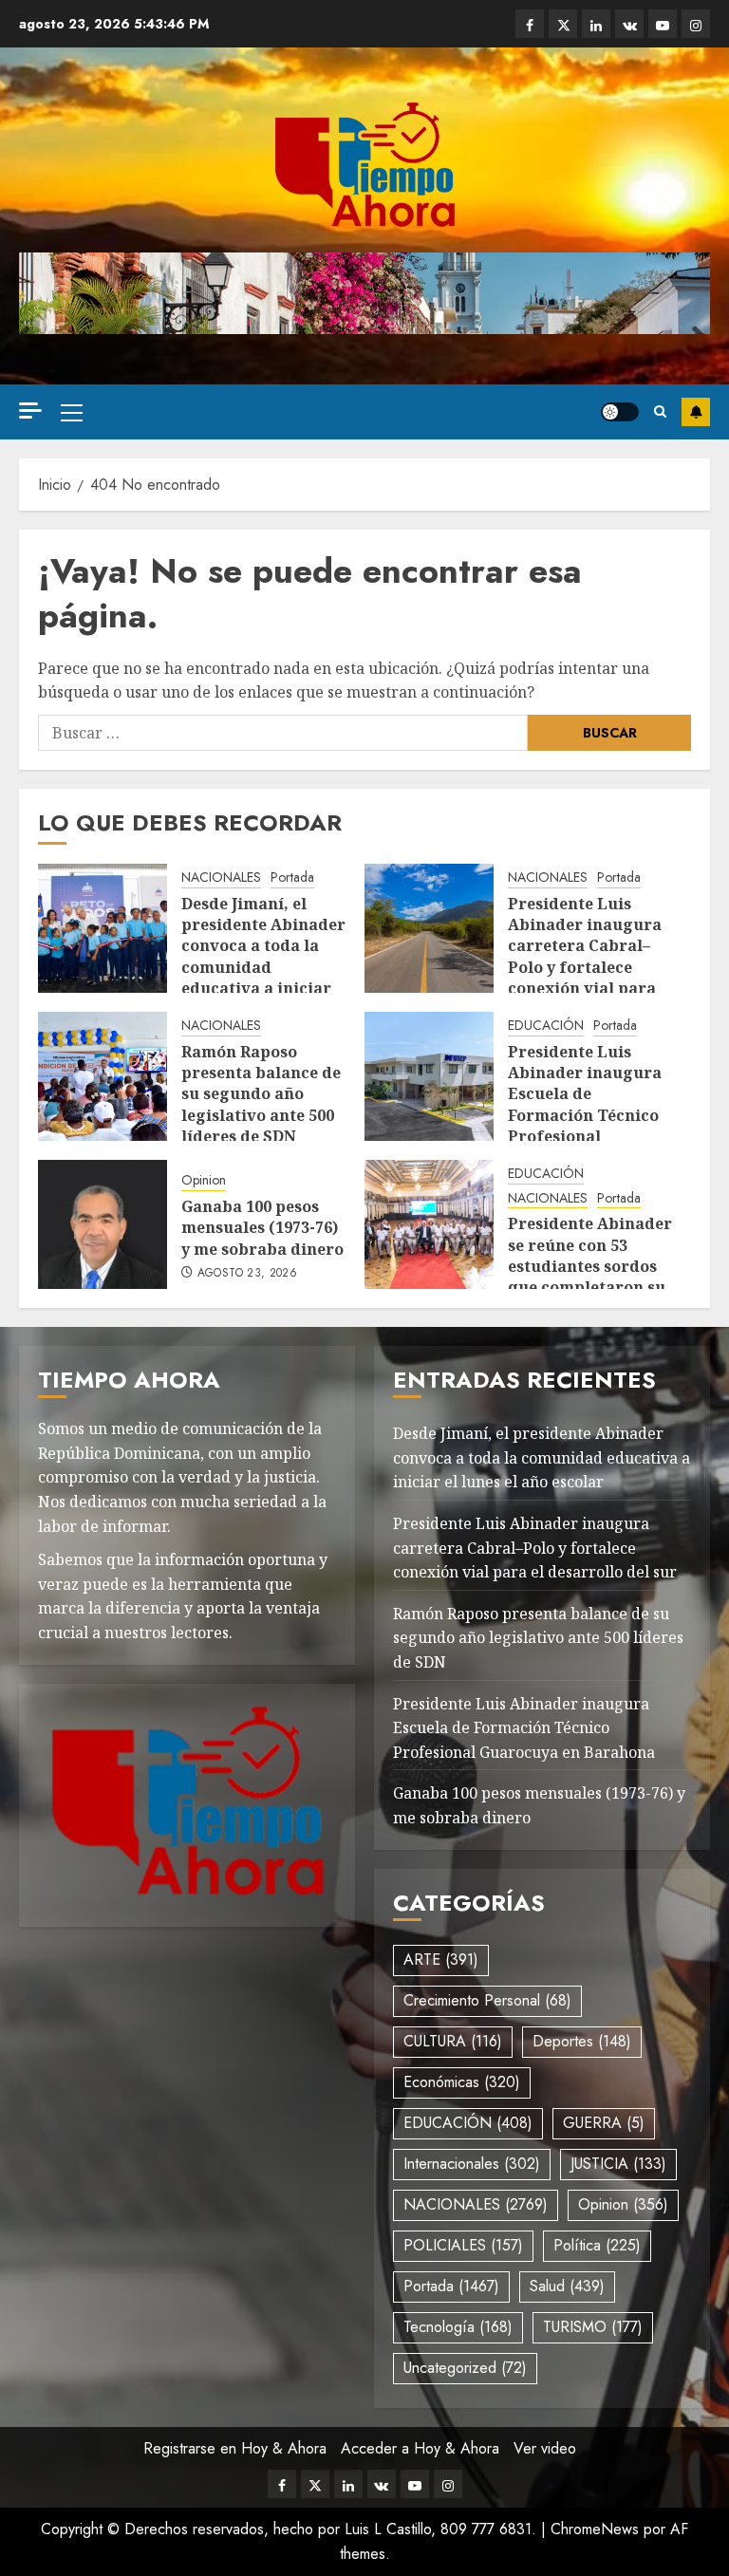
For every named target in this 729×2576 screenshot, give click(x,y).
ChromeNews (595, 2529)
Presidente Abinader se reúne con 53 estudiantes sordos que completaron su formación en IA (590, 1266)
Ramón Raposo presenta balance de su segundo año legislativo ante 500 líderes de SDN (261, 1094)
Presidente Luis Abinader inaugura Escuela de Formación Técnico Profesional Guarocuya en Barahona (585, 1115)
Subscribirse (696, 412)
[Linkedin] (596, 24)
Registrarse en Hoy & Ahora (235, 2448)
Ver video (545, 2448)
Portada (292, 877)
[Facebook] (530, 24)
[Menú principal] (72, 412)
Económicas (462, 2082)
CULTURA (453, 2041)
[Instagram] (696, 24)
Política (597, 2245)
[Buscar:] (283, 733)
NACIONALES (221, 877)
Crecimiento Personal (487, 2000)
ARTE (441, 1960)
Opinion (204, 1180)
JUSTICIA (618, 2164)
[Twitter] (563, 24)
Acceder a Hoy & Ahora (420, 2448)
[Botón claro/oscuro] (620, 412)
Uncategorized (465, 2368)
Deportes (582, 2041)
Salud (567, 2286)
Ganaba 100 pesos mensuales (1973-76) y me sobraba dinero (262, 1228)
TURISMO (593, 2327)
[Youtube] (663, 24)
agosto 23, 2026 (247, 1274)
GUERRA (604, 2123)
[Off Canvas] (30, 411)
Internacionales (472, 2164)
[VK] (629, 24)
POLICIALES (463, 2245)
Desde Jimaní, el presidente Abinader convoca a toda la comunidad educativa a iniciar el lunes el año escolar (263, 967)
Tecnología (458, 2327)
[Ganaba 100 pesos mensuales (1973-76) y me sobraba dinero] (103, 1224)
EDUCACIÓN (546, 1026)
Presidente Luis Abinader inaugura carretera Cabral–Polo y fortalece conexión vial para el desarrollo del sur (588, 957)
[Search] (660, 412)
